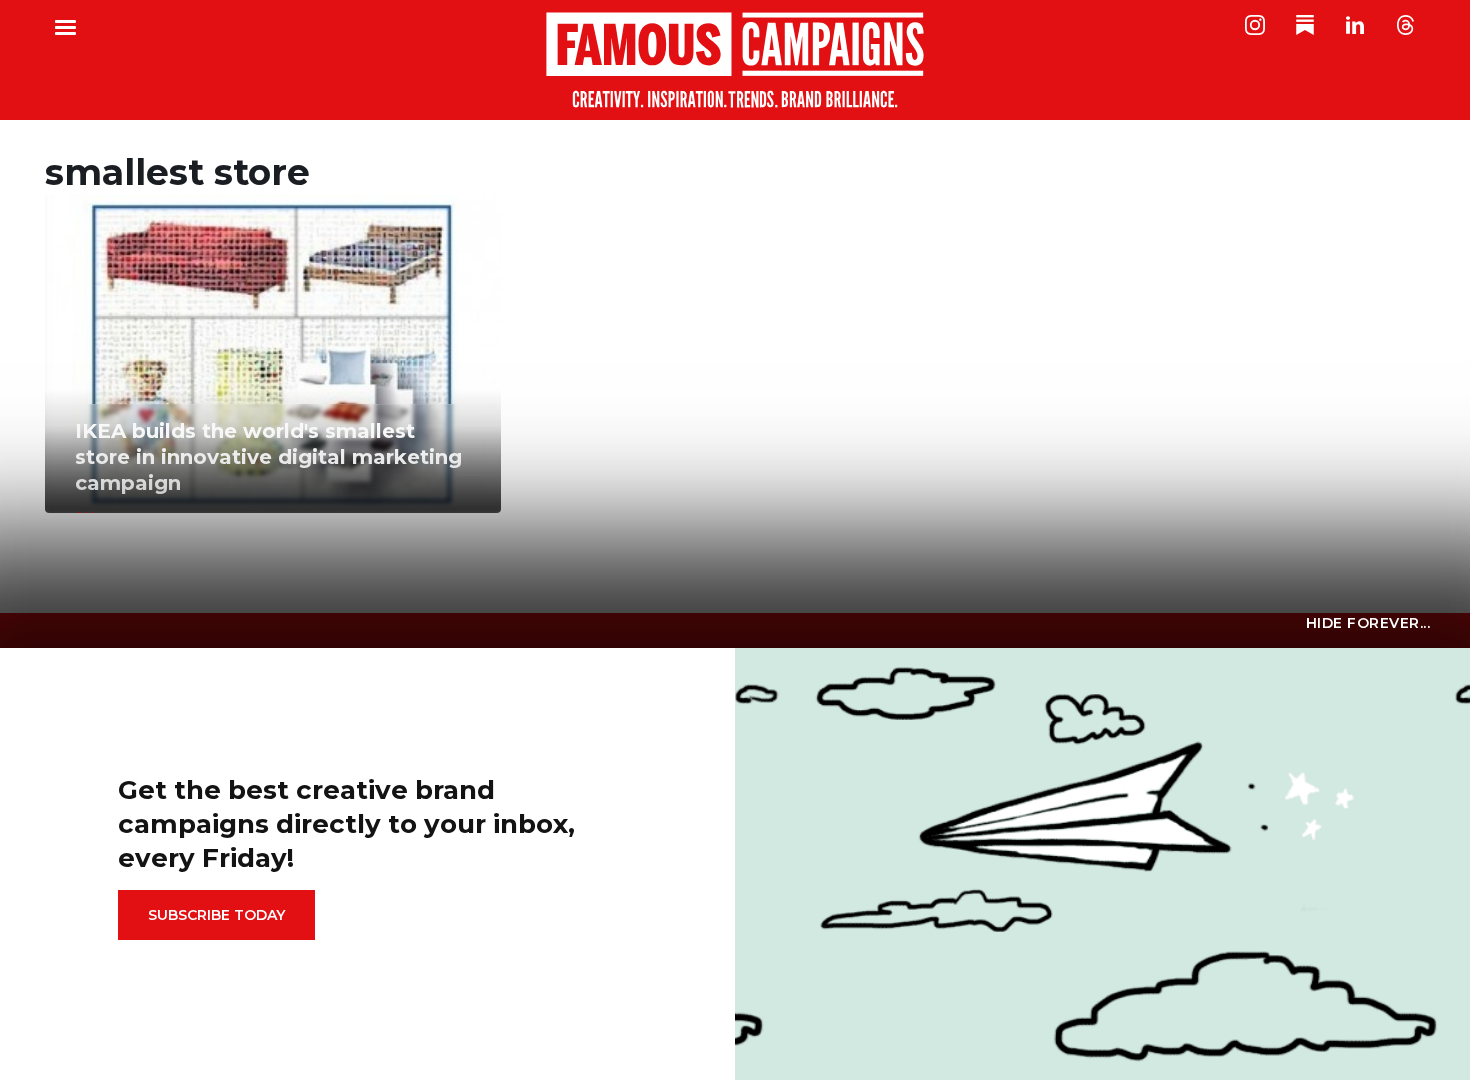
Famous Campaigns (735, 60)
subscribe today (216, 915)
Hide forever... (1368, 623)
